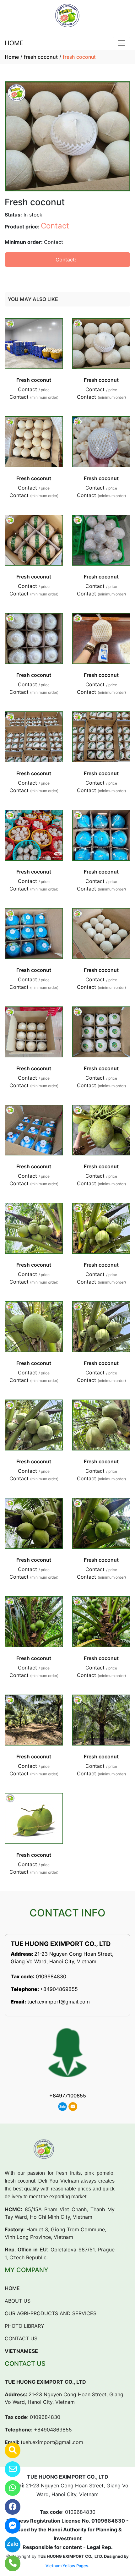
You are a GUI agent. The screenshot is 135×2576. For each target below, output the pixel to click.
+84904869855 (59, 1989)
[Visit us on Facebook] (9, 2507)
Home (12, 57)
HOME (14, 43)
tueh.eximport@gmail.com (59, 2002)
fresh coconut (41, 57)
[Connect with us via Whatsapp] (9, 2488)
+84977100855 (68, 2096)
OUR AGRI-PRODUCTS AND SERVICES (51, 2313)
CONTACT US (21, 2338)
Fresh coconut (34, 380)
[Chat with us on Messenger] (9, 2526)
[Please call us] (9, 2563)
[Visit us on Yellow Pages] (9, 2450)
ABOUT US (18, 2301)
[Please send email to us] (9, 2469)
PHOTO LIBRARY (24, 2326)
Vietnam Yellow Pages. (67, 2566)
